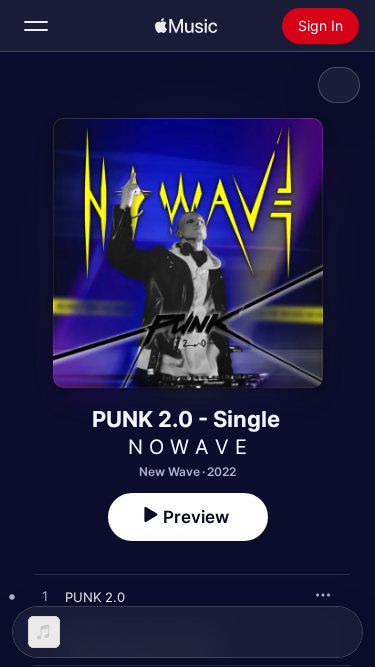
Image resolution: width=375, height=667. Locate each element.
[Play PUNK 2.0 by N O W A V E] (45, 597)
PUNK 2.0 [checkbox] (95, 597)
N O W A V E (187, 447)
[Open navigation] (36, 26)
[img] (186, 26)
